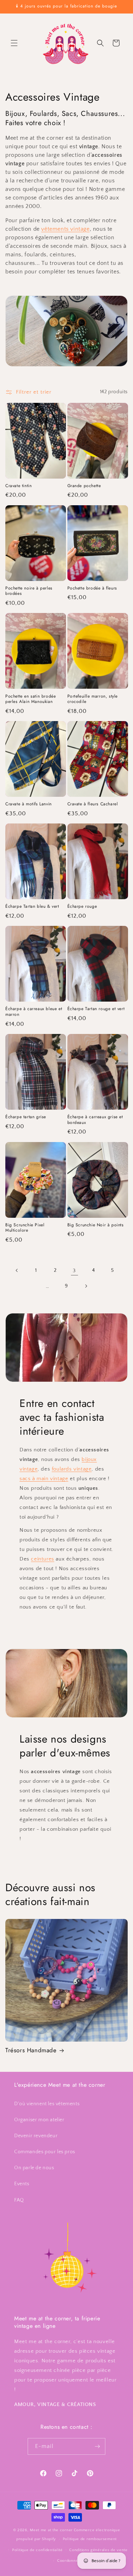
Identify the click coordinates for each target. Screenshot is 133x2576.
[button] (14, 43)
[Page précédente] (17, 1270)
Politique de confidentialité (37, 2550)
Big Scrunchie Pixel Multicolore (25, 1228)
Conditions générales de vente (98, 2550)
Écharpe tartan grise (26, 1117)
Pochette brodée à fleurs (92, 588)
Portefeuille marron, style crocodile (93, 699)
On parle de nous (34, 2168)
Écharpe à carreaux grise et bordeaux (95, 1120)
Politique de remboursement (90, 2539)
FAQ (19, 2200)
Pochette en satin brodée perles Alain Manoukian (31, 699)
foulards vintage (72, 1469)
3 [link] (74, 1271)
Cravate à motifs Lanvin (29, 804)
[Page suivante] (86, 1286)
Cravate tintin (18, 486)
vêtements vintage (65, 229)
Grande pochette (84, 486)
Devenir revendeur (36, 2136)
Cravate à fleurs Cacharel (93, 804)
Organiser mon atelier (39, 2120)
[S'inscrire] (97, 2446)
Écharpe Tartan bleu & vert (32, 907)
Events (22, 2184)
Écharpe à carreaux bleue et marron (34, 1012)
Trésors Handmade (31, 2050)
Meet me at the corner (51, 2530)
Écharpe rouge (82, 907)
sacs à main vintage (44, 1479)
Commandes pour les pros (45, 2152)
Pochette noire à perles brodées (29, 591)
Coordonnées (70, 2561)
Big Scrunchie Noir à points (96, 1225)
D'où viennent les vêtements (47, 2104)
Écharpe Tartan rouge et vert (96, 1009)
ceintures (42, 1559)
